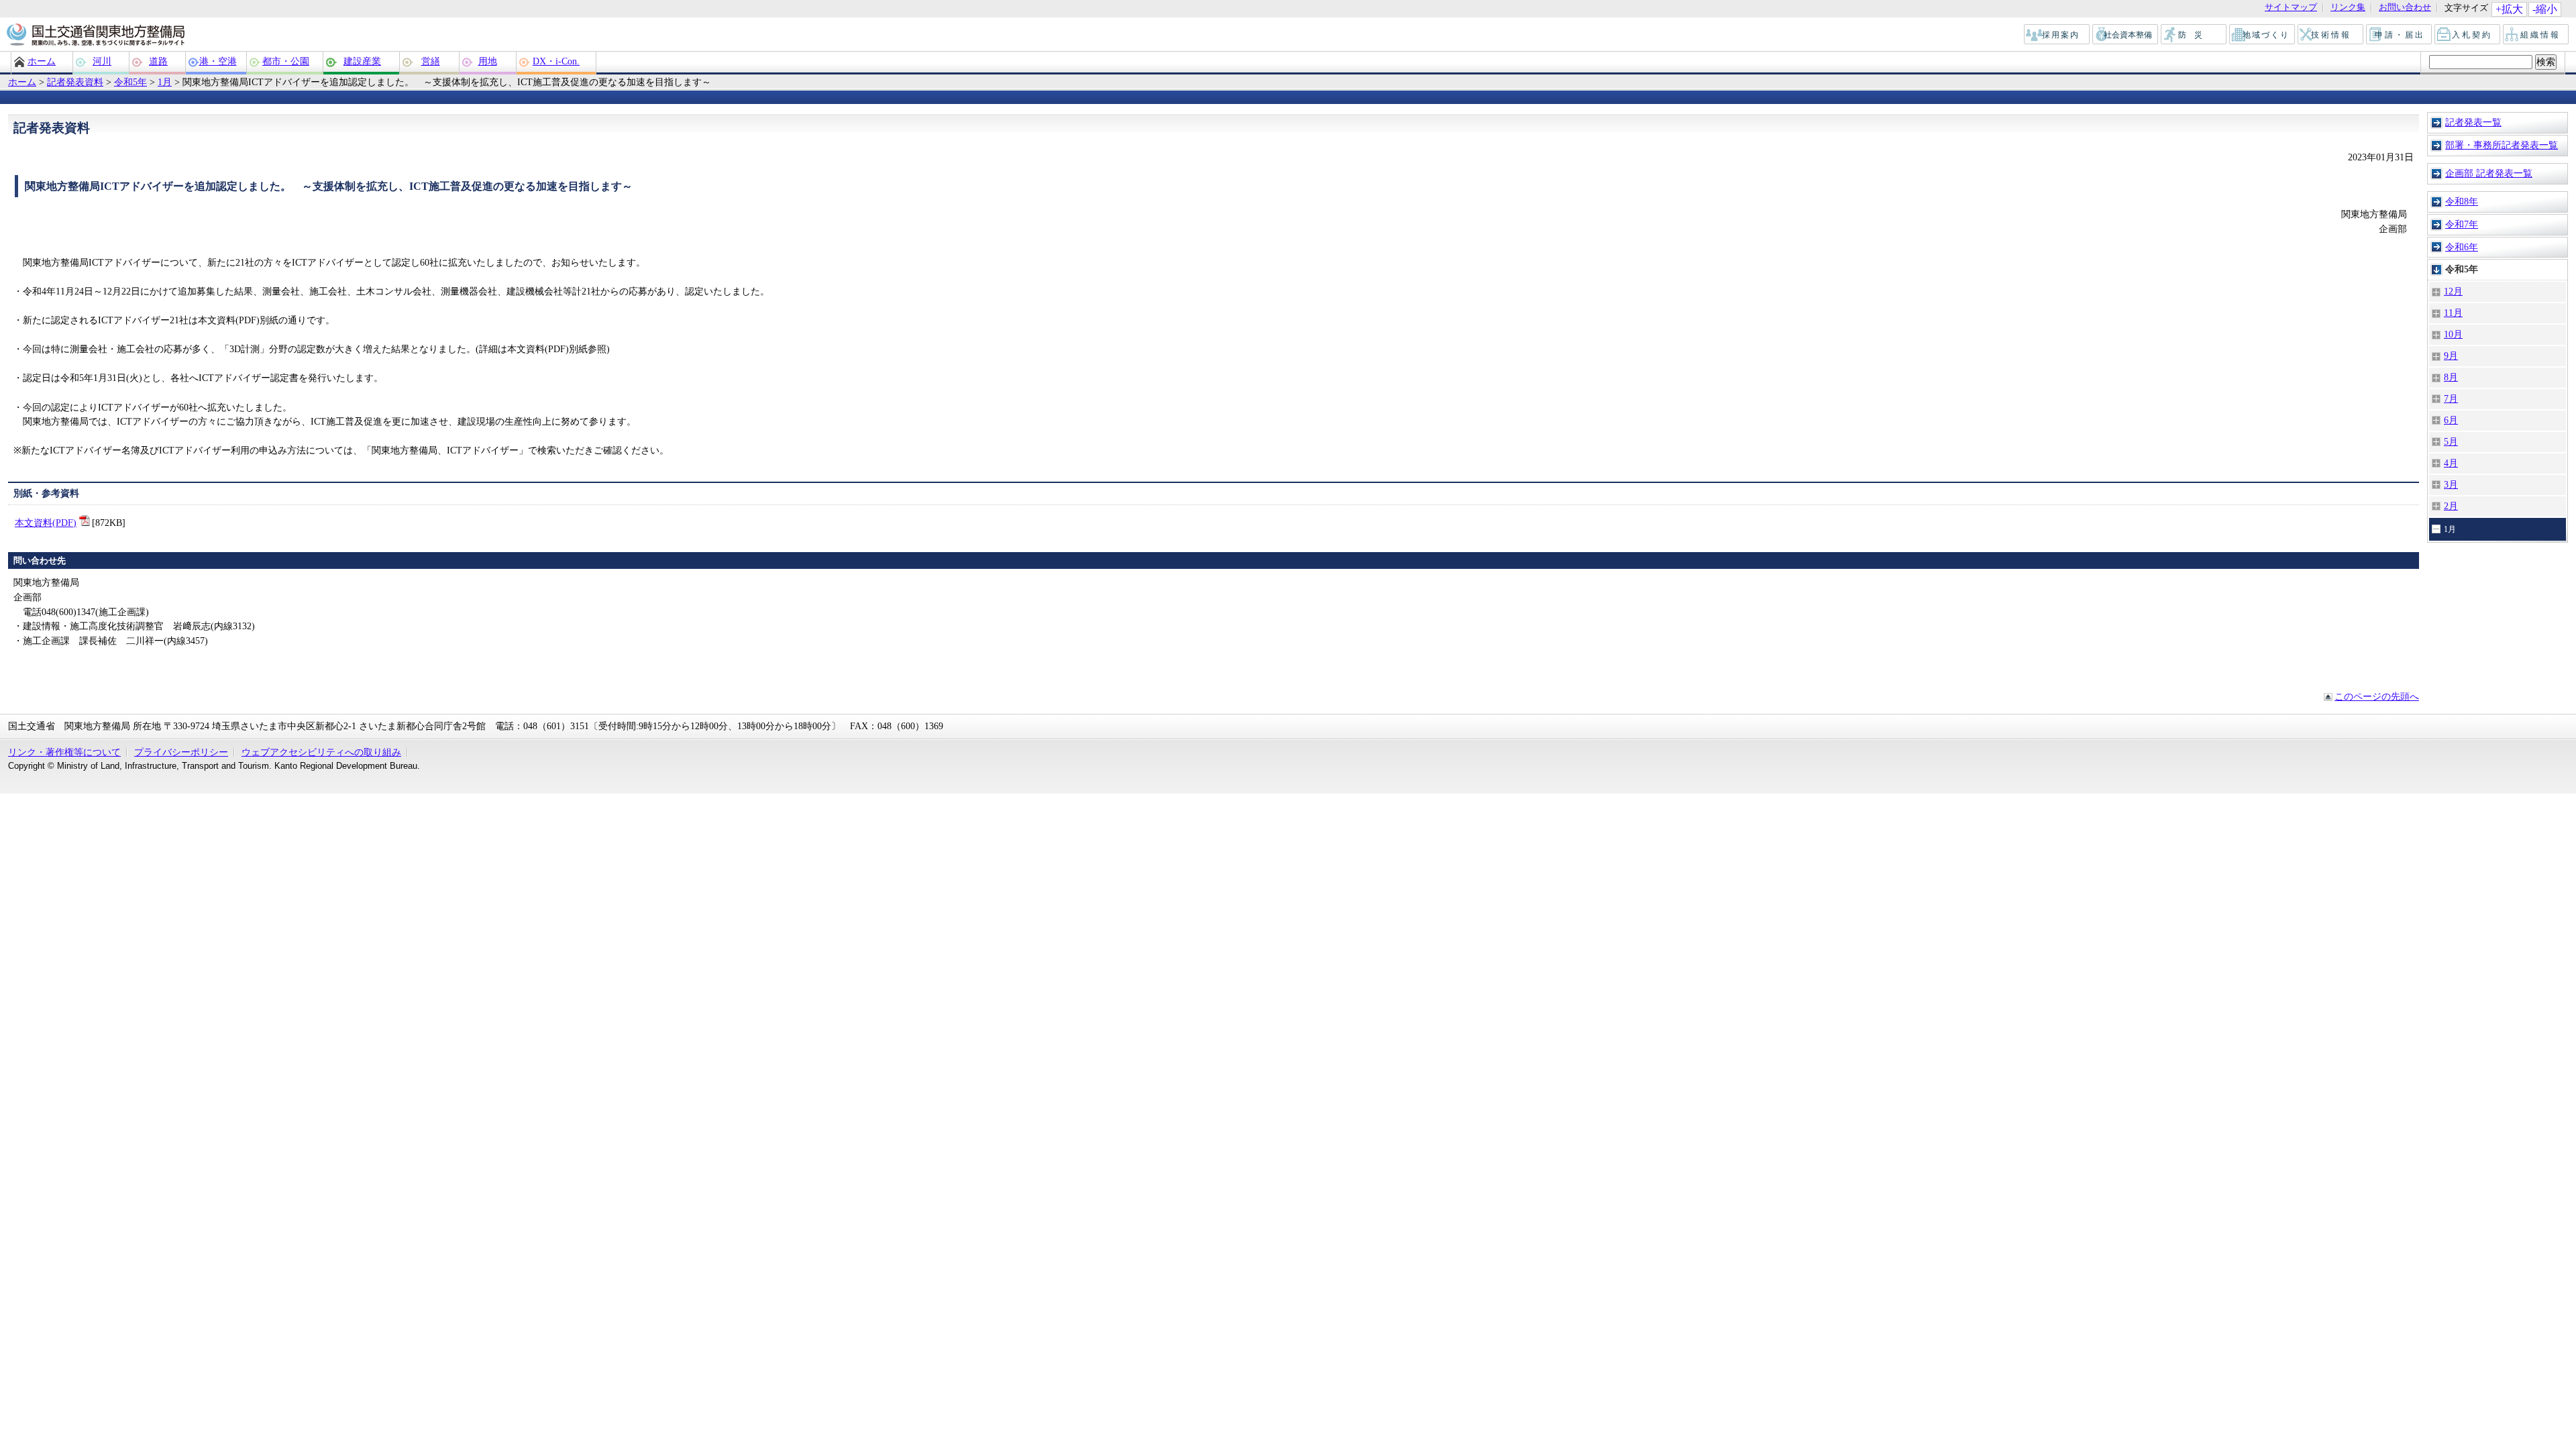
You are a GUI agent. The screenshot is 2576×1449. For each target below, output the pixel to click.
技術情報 (2331, 35)
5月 (2451, 441)
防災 (2194, 35)
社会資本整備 (2126, 35)
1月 (165, 82)
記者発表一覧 (2473, 122)
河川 (102, 61)
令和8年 (2462, 201)
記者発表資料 (75, 82)
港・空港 (218, 61)
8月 (2451, 377)
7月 (2451, 398)
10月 (2453, 334)
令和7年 (2462, 224)
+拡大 (2509, 9)
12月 (2453, 291)
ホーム (42, 61)
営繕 (431, 61)
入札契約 (2468, 35)
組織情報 (2536, 35)
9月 (2451, 356)
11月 (2453, 313)
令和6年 (2462, 247)
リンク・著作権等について (64, 752)
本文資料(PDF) (46, 523)
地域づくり (2263, 35)
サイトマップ (2291, 8)
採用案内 (2057, 35)
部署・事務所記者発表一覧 (2502, 145)
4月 (2451, 463)
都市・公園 (286, 61)
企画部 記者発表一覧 (2489, 173)
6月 (2451, 420)
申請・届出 (2400, 35)
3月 (2451, 484)
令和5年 (130, 82)
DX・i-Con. (556, 61)
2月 (2451, 506)
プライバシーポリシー (181, 752)
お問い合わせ (2405, 8)
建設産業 (362, 61)
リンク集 (2348, 8)
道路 (158, 61)
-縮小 (2545, 9)
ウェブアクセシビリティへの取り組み (321, 752)
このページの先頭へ (2377, 696)
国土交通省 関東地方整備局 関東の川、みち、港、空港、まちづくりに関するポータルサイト (95, 36)
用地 (488, 61)
